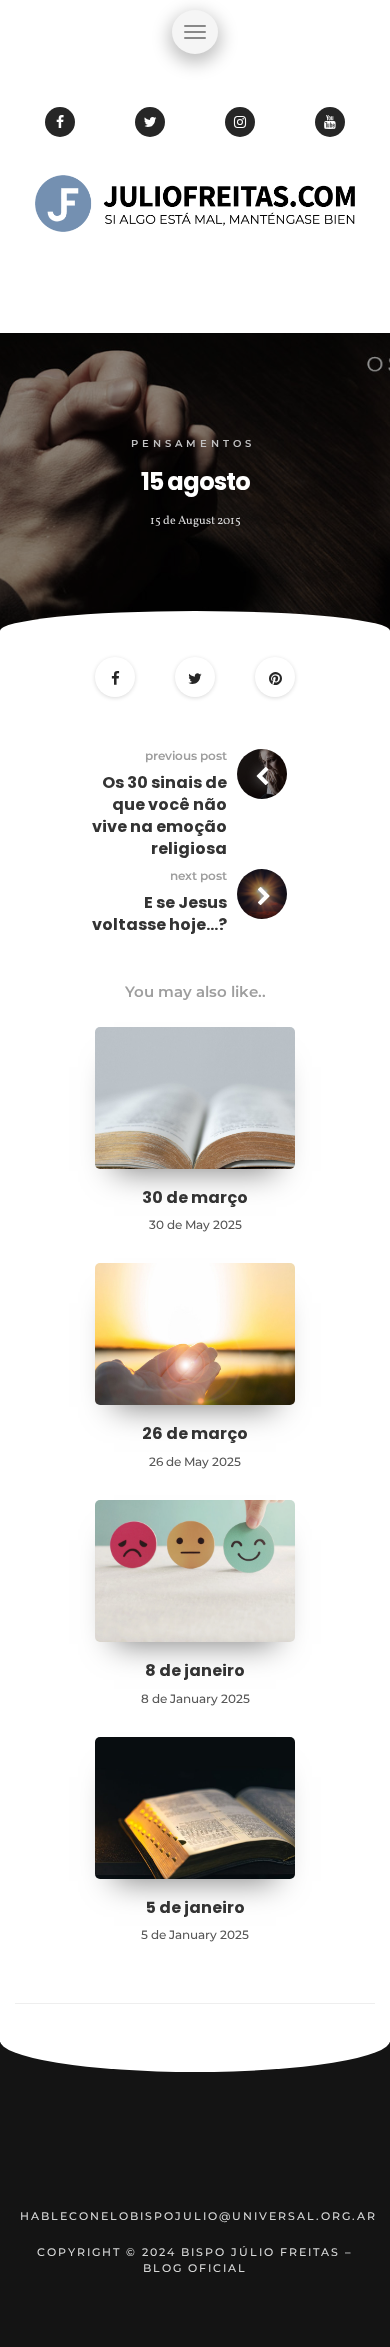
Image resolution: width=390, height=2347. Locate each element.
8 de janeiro (195, 1670)
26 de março (195, 1433)
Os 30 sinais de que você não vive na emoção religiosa (159, 815)
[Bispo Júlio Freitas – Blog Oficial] (195, 265)
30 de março (195, 1197)
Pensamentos (193, 443)
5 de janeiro (195, 1907)
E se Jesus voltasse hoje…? (159, 913)
